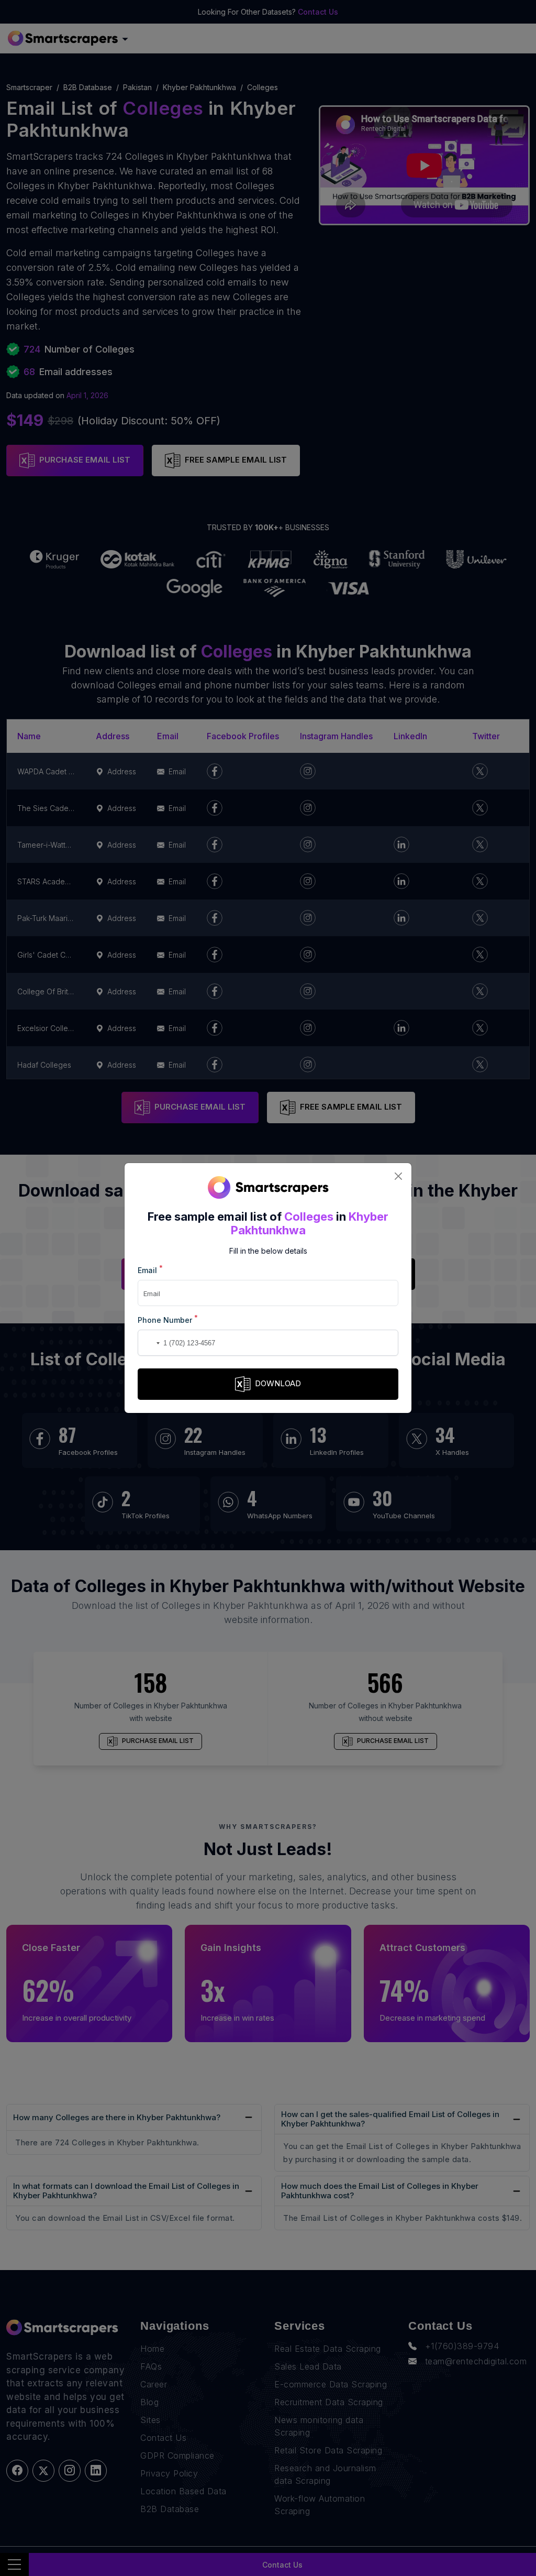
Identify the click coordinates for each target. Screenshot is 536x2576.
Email (150, 1270)
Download (278, 1383)
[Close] (398, 1176)
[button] (148, 1343)
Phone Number (168, 1319)
